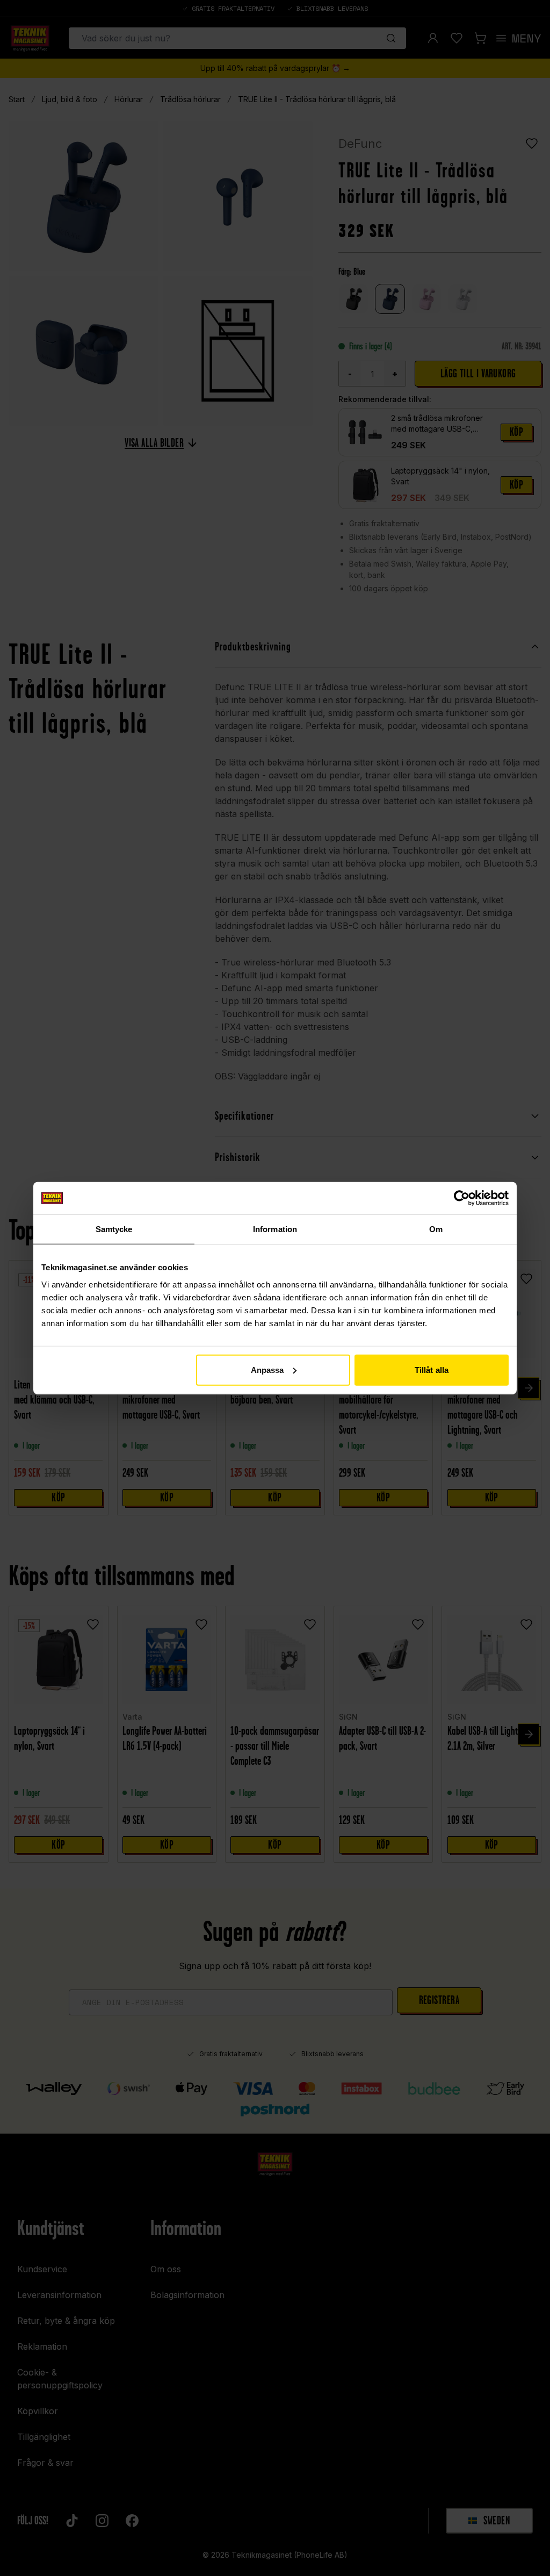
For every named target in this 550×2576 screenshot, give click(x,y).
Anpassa (267, 1369)
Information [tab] (275, 1229)
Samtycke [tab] (114, 1229)
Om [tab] (436, 1229)
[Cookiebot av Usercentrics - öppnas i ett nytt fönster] (462, 1198)
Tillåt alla (432, 1369)
